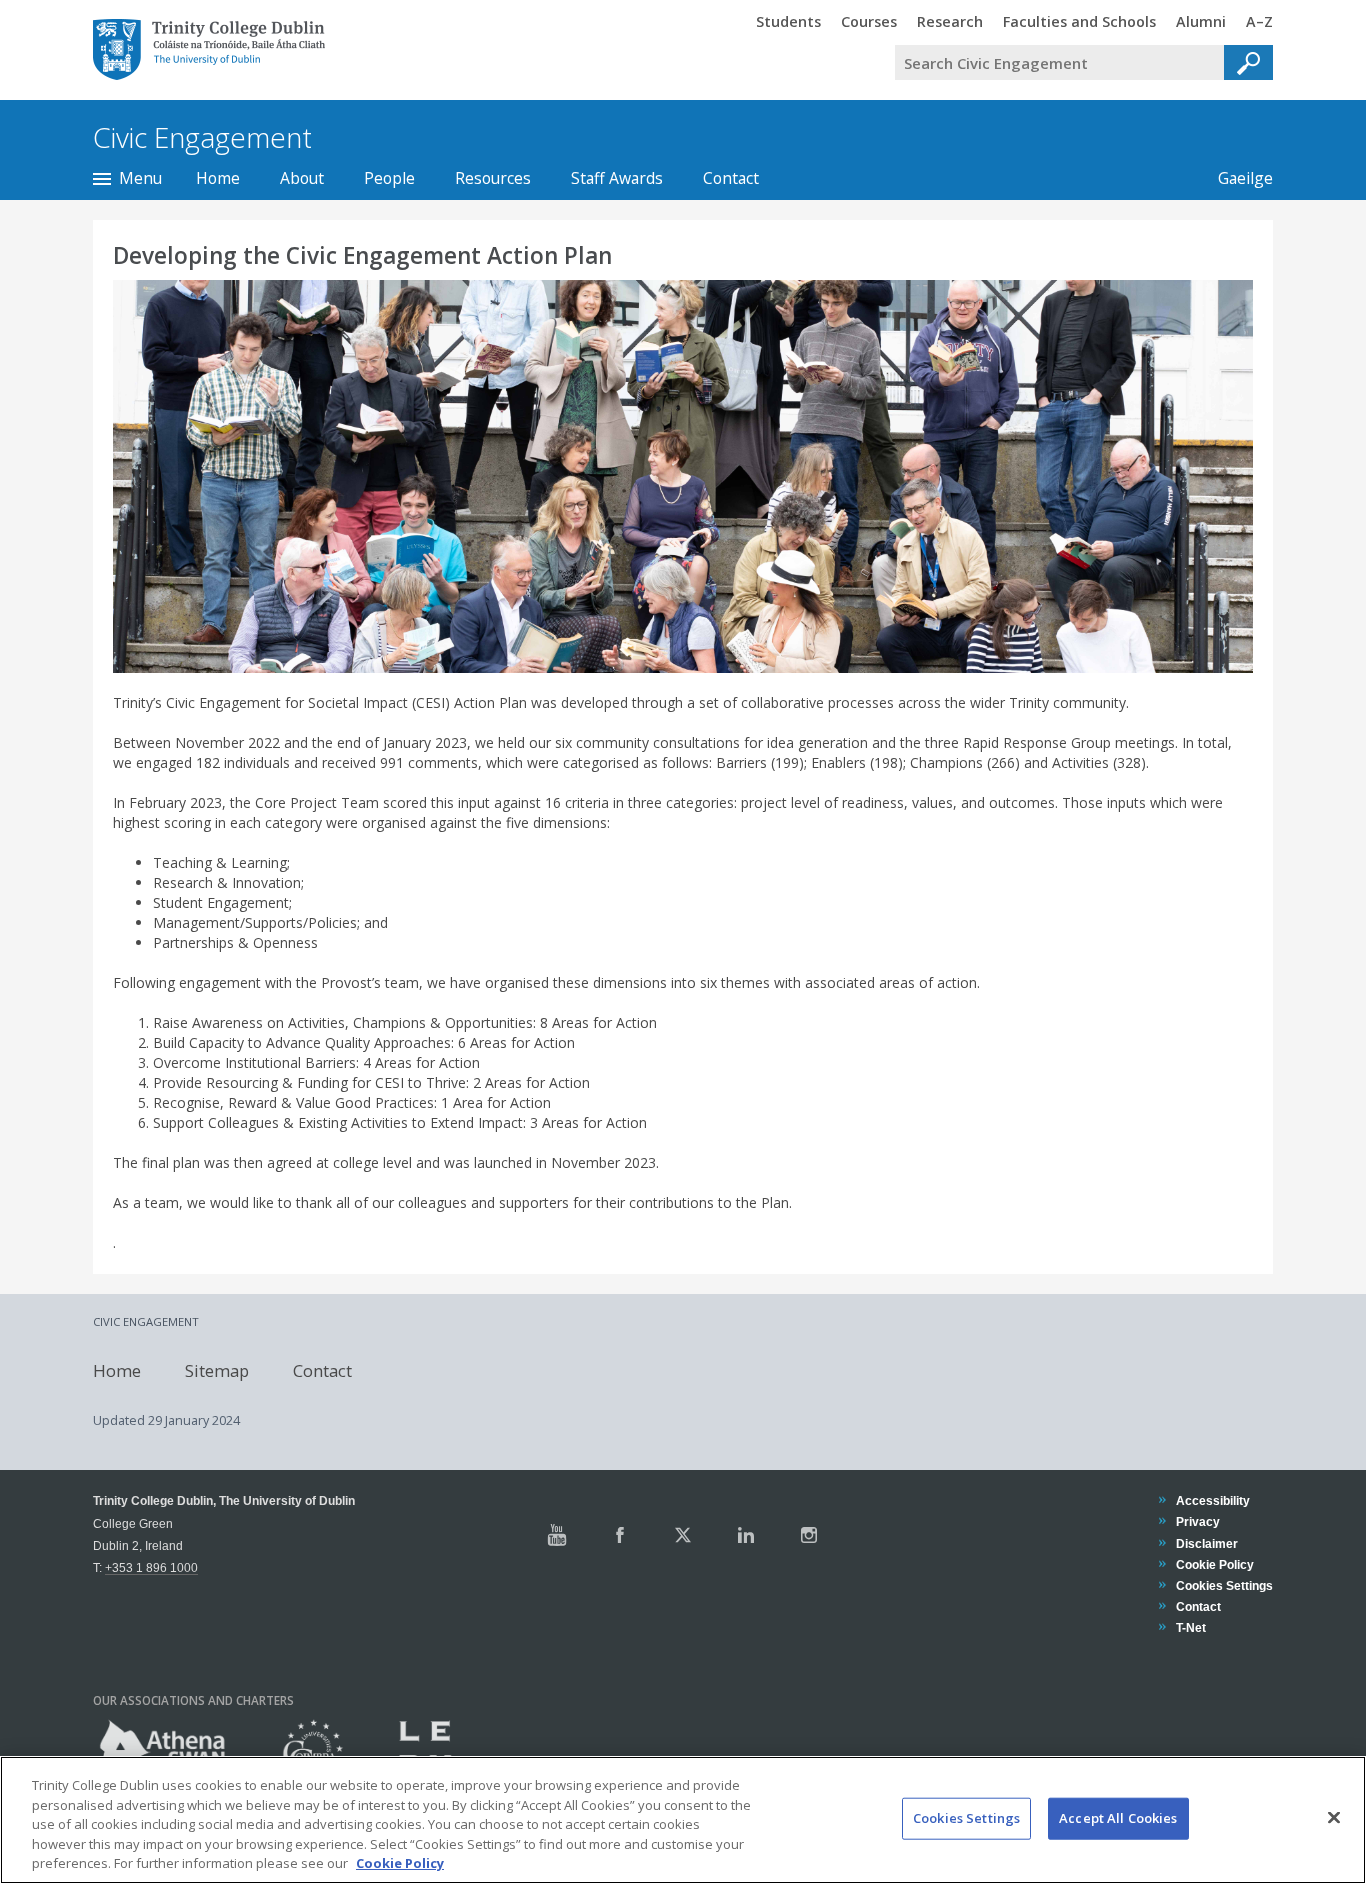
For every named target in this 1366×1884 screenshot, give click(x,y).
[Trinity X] (683, 1535)
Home (218, 178)
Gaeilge (1235, 178)
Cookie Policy (1214, 1564)
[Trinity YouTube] (557, 1535)
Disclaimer (1206, 1543)
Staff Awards (617, 178)
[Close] (1334, 1818)
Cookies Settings (966, 1818)
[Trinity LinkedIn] (746, 1535)
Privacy (1197, 1521)
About (302, 178)
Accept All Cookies (1118, 1818)
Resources (493, 178)
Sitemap (217, 1369)
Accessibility (1212, 1500)
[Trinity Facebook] (620, 1535)
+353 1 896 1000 (151, 1567)
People (389, 178)
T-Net (1190, 1627)
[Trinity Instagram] (809, 1535)
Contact (731, 178)
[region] (683, 1820)
